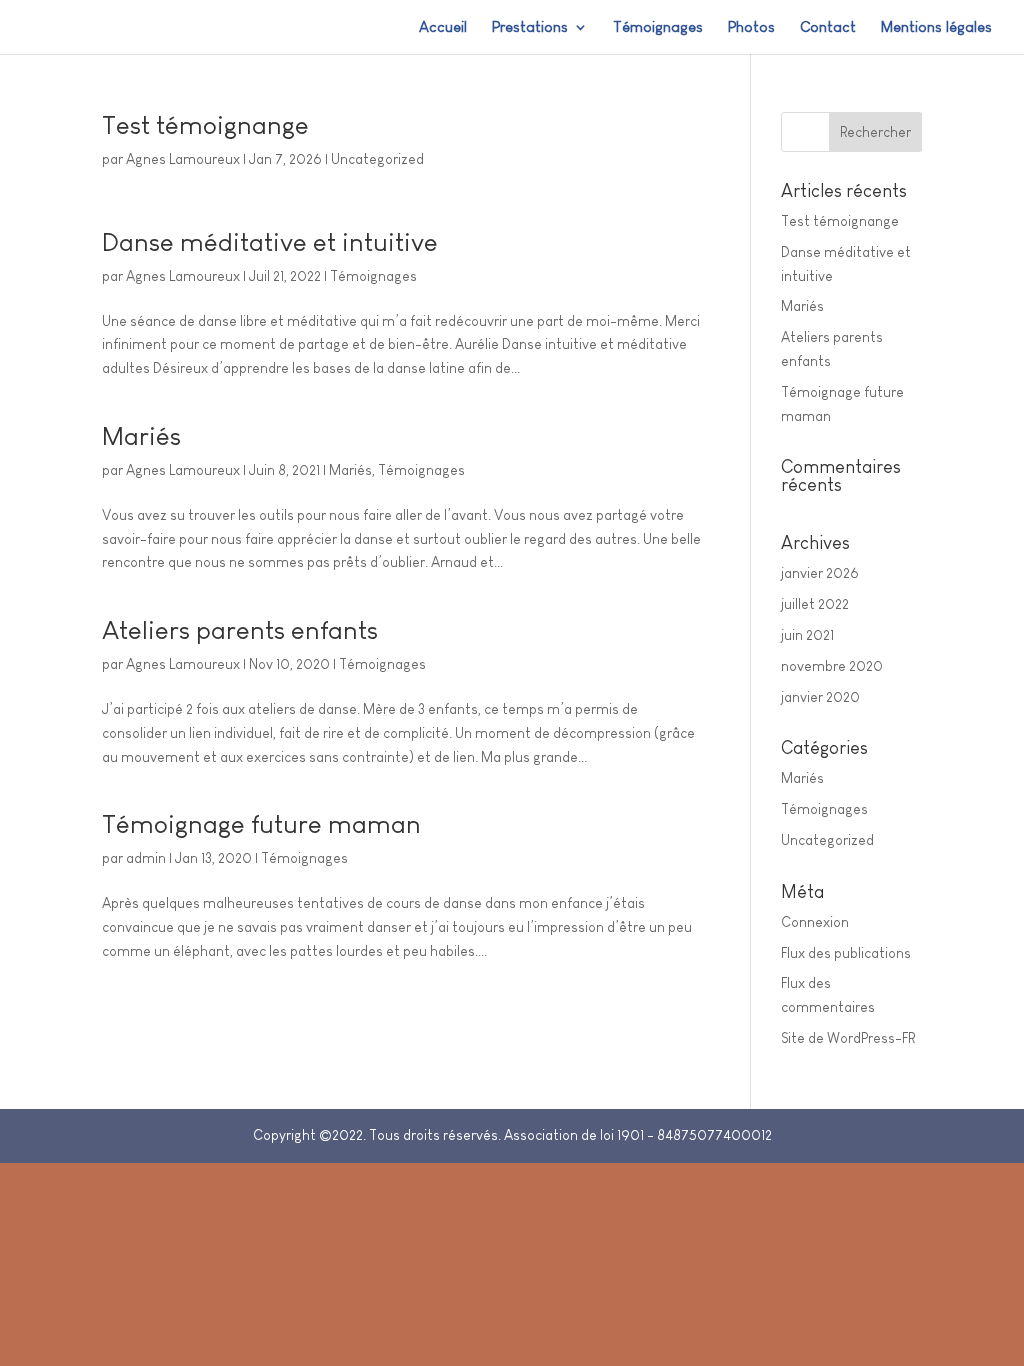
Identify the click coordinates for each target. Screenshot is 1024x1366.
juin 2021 (807, 635)
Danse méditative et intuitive (270, 242)
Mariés (141, 436)
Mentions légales (936, 27)
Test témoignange (205, 125)
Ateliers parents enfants (240, 630)
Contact (828, 27)
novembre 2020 (832, 666)
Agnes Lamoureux (183, 159)
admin (146, 858)
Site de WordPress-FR (848, 1038)
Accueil (443, 27)
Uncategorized (377, 159)
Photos (751, 27)
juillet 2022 (815, 604)
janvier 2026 (820, 573)
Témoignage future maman (261, 824)
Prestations (530, 27)
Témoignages (658, 27)
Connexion (815, 922)
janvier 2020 (820, 697)
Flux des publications (846, 953)
